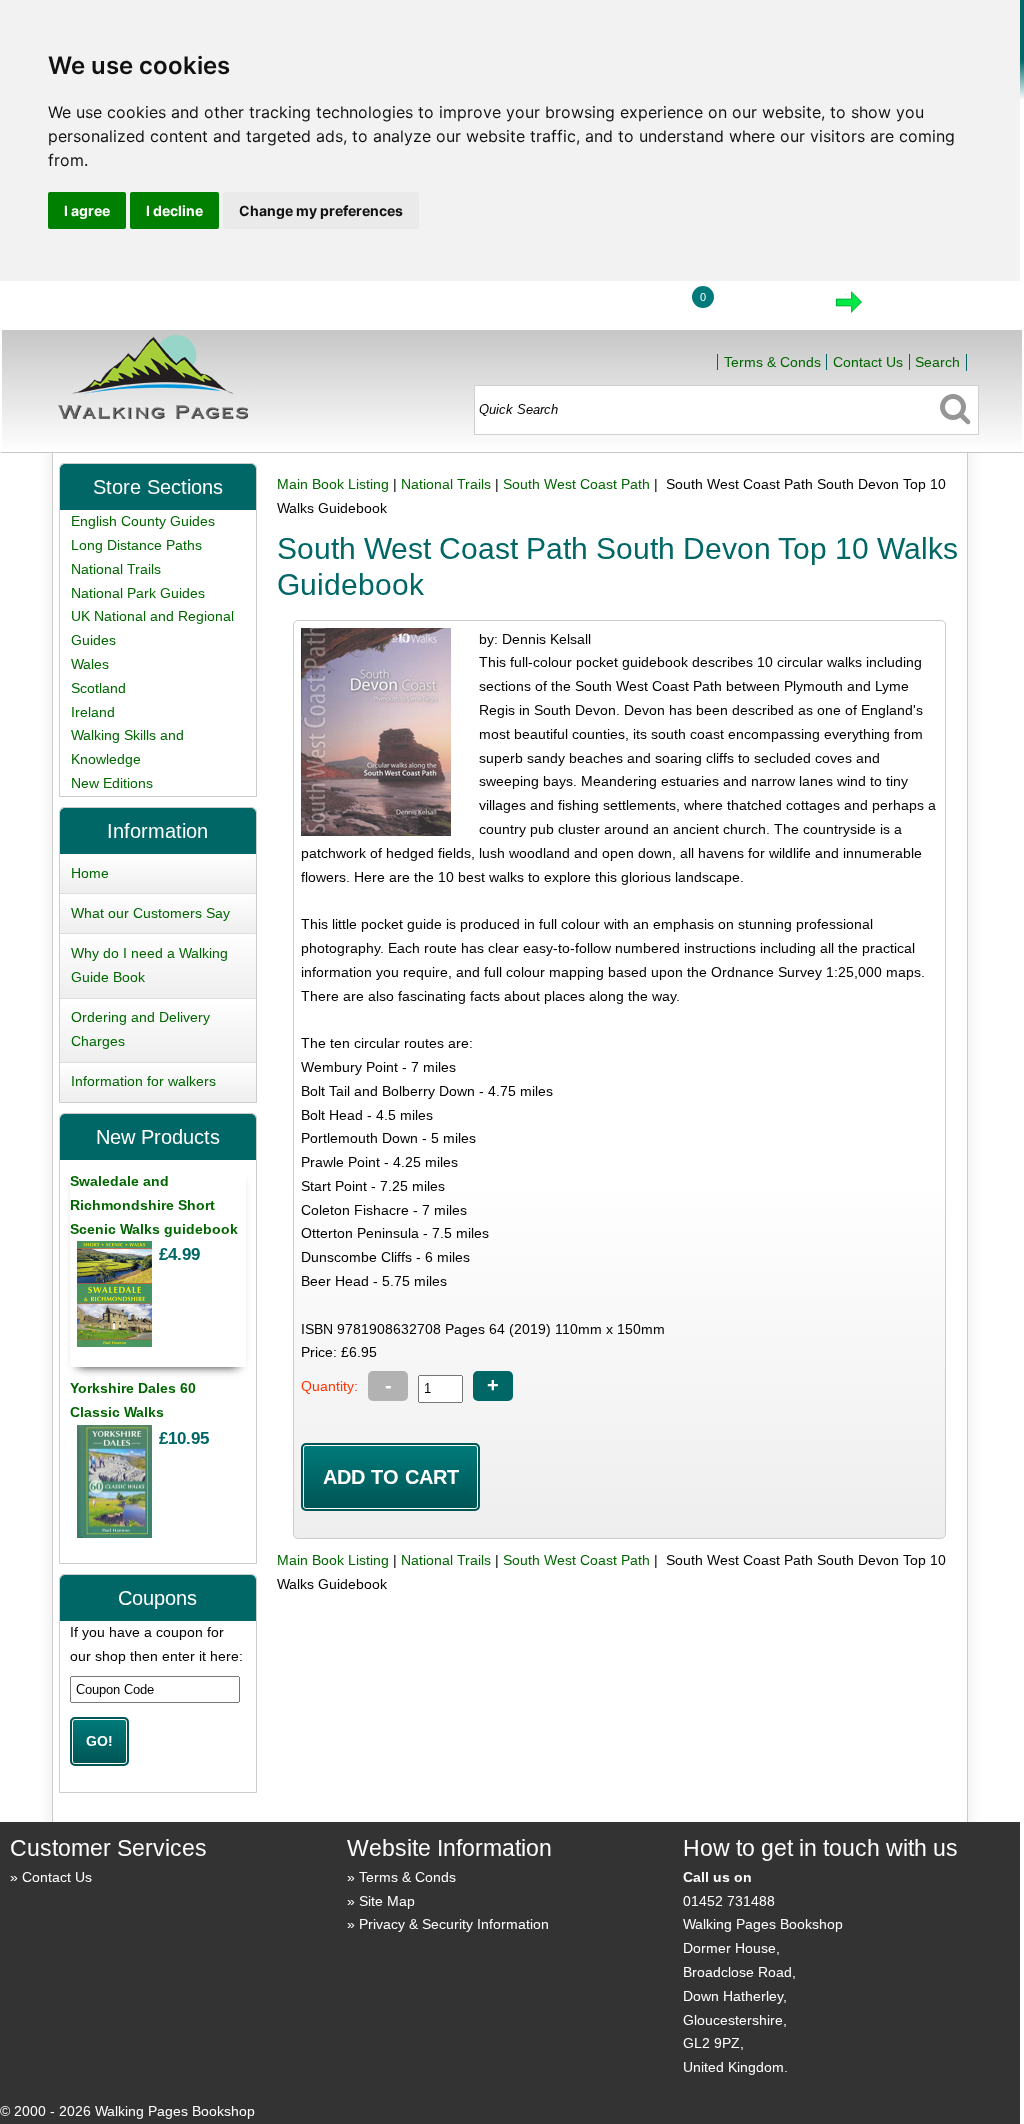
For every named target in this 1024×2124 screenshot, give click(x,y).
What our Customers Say (150, 913)
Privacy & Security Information (454, 1924)
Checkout (916, 308)
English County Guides (143, 521)
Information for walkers (143, 1081)
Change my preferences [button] (321, 210)
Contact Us (868, 362)
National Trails (446, 484)
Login (626, 308)
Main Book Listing (333, 484)
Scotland (98, 688)
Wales (90, 664)
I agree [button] (87, 210)
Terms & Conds (772, 362)
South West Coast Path (576, 484)
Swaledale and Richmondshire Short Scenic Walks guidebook (154, 1205)
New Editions (112, 783)
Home (533, 308)
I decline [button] (174, 210)
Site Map (387, 1901)
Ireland (93, 712)
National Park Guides (138, 593)
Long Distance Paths (136, 545)
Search (937, 362)
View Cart (764, 308)
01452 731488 (729, 1901)
